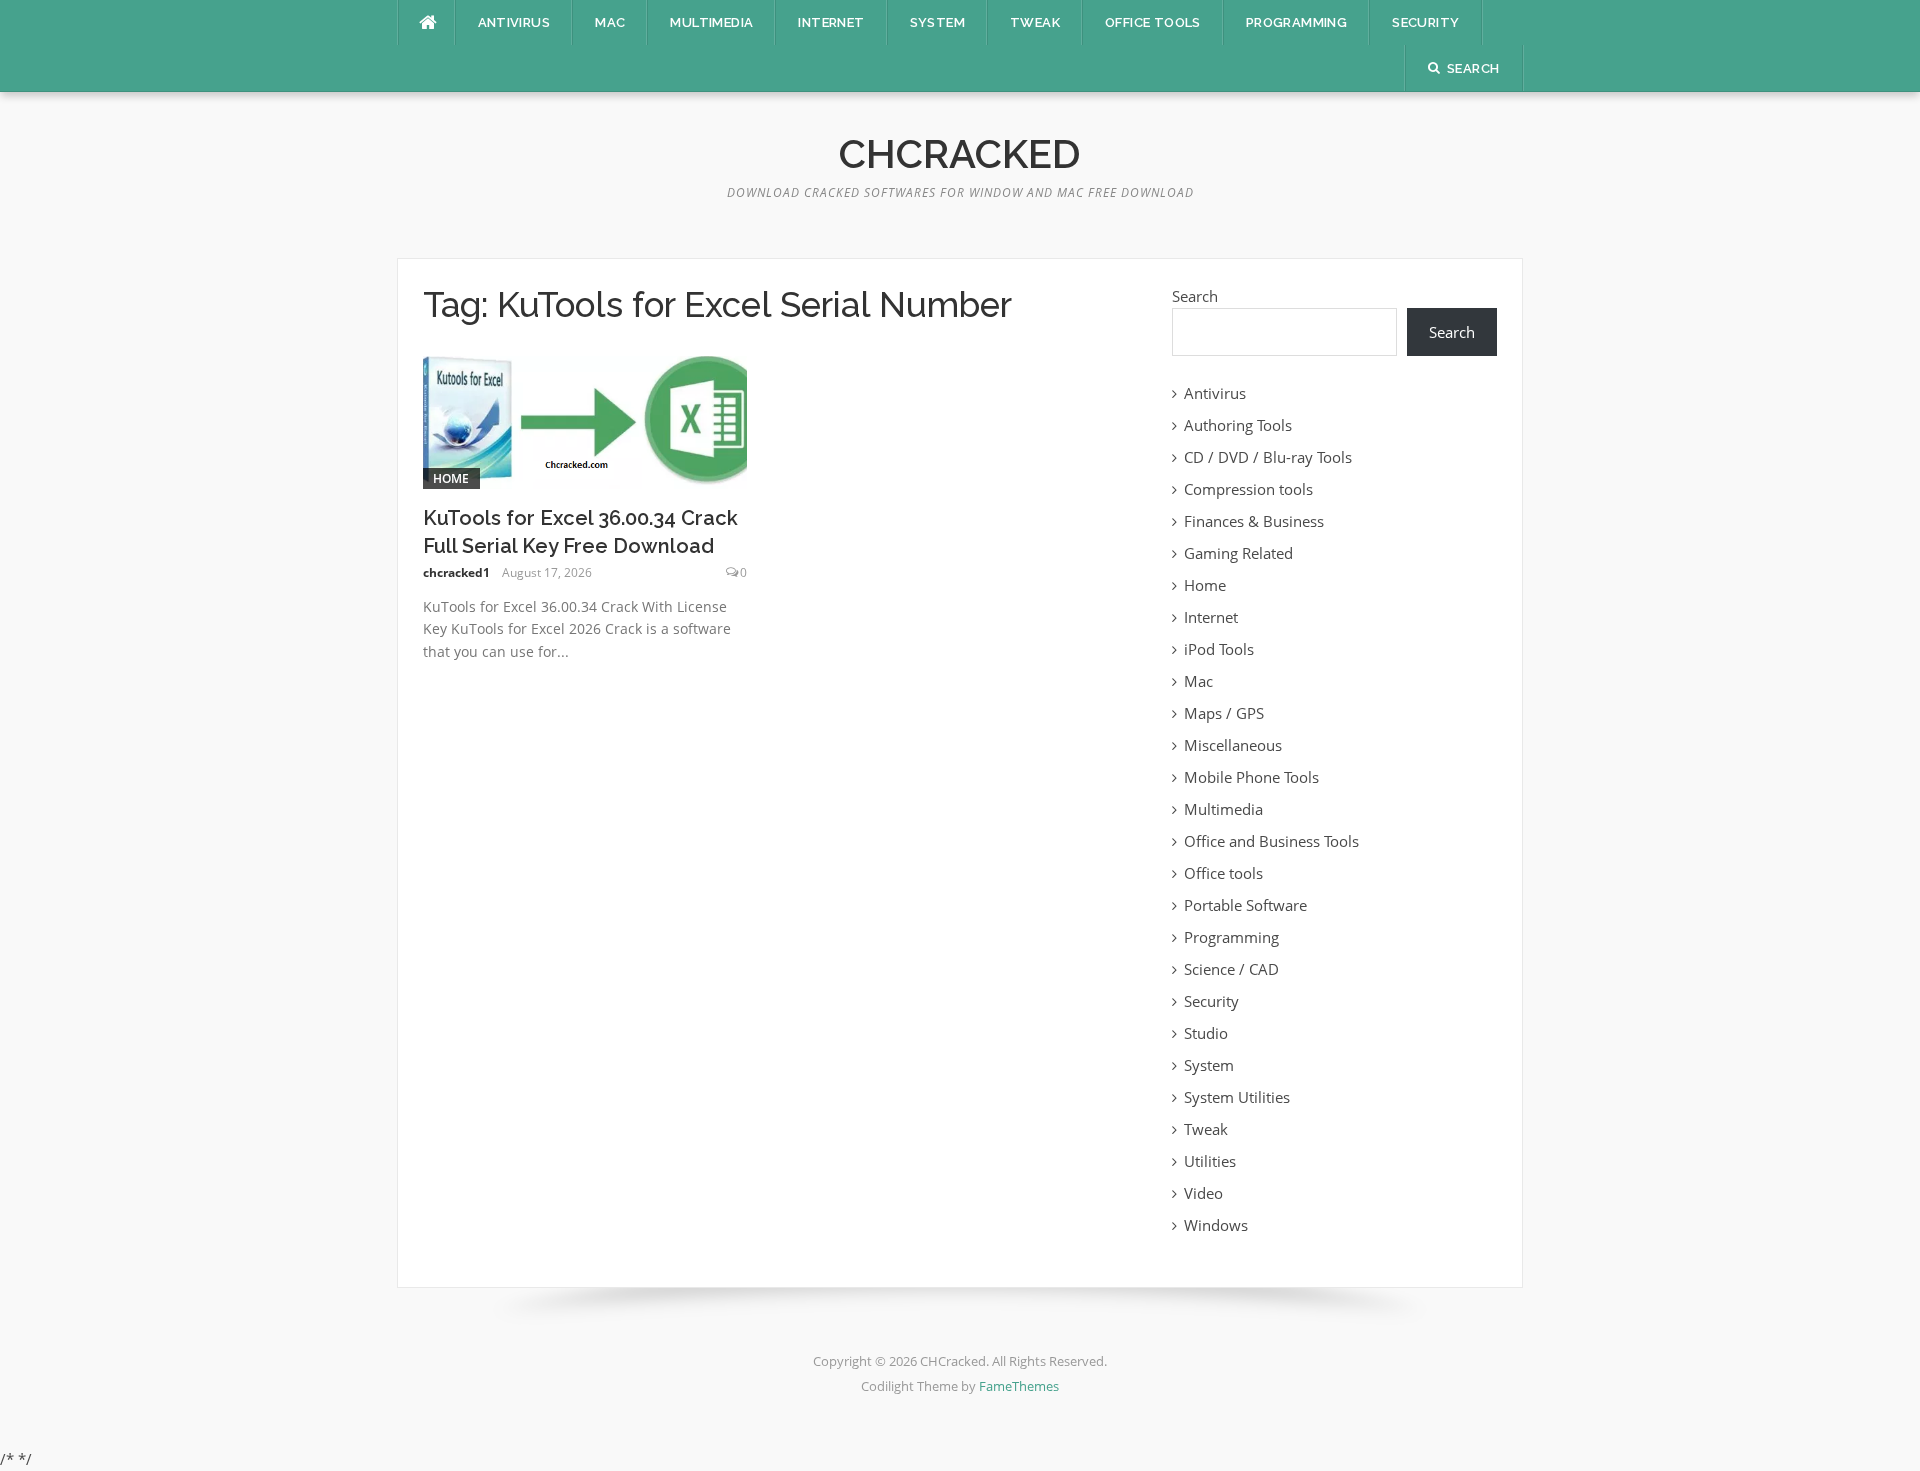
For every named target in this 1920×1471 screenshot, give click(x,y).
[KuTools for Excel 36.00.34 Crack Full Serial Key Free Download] (585, 420)
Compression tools (1248, 489)
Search (1195, 296)
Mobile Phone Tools (1251, 777)
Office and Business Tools (1271, 841)
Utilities (1210, 1161)
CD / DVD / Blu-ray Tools (1268, 457)
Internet (831, 22)
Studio (1206, 1033)
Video (1203, 1193)
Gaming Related (1238, 553)
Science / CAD (1231, 969)
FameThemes (1019, 1386)
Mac (610, 22)
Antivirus (514, 22)
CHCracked (960, 153)
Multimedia (711, 22)
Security (1425, 22)
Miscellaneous (1233, 745)
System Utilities (1237, 1097)
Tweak (1035, 22)
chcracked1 (456, 572)
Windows (1216, 1225)
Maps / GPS (1224, 713)
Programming (1296, 22)
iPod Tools (1219, 649)
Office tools (1153, 22)
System (937, 22)
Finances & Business (1254, 521)
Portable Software (1245, 905)
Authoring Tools (1238, 425)
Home (451, 478)
